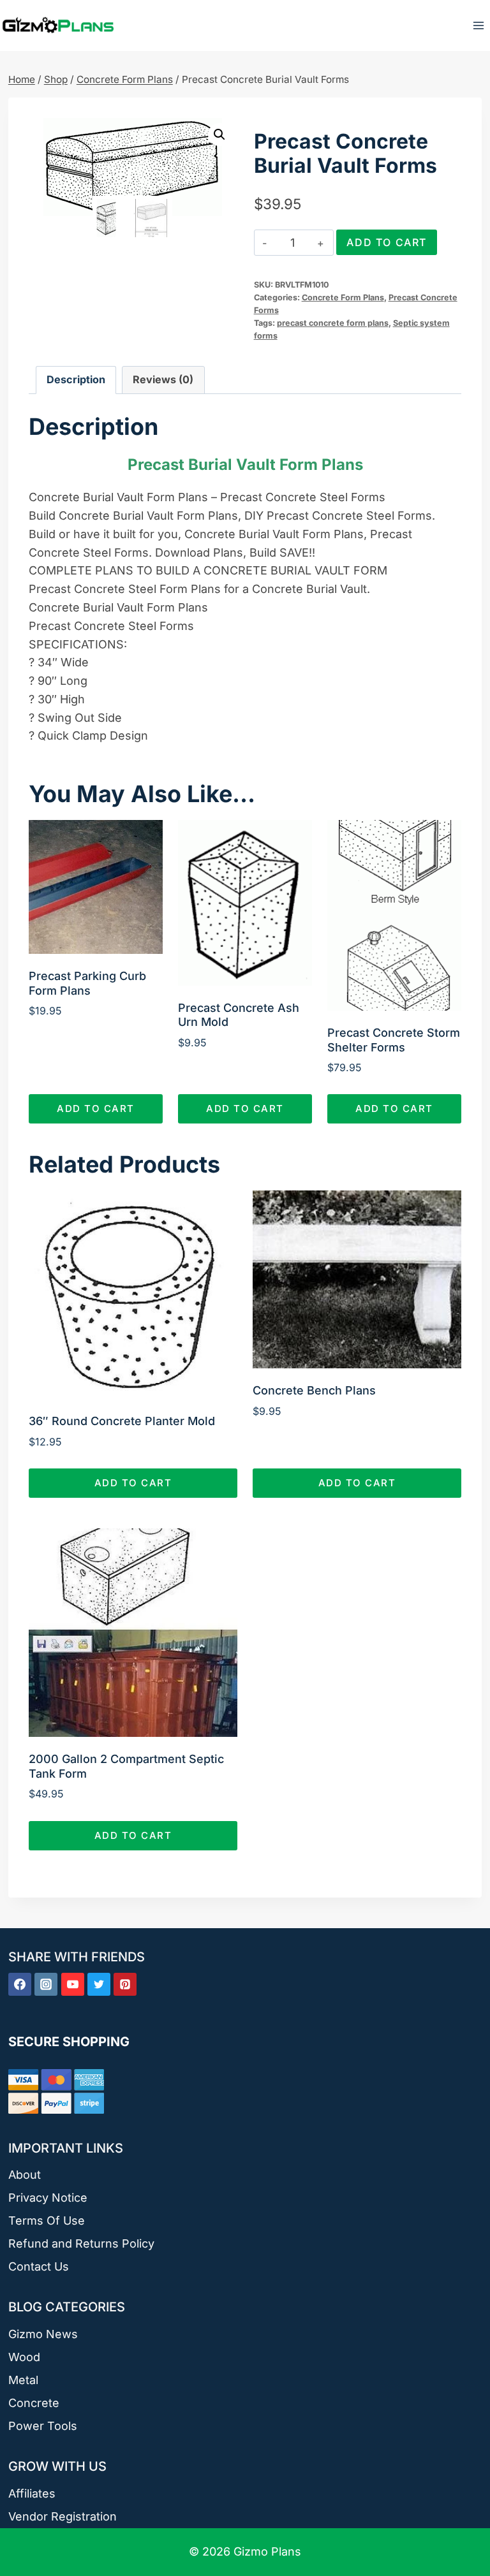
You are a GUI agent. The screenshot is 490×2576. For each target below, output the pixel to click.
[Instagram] (46, 1984)
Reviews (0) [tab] (163, 379)
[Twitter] (99, 1984)
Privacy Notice (48, 2198)
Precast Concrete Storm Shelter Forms (394, 1040)
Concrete (34, 2403)
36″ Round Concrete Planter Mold (122, 1421)
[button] (219, 135)
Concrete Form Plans (343, 297)
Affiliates (32, 2493)
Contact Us (39, 2266)
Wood (24, 2357)
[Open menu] (478, 25)
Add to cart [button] (96, 1109)
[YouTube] (73, 1984)
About (25, 2175)
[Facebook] (20, 1984)
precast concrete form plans (333, 323)
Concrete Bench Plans (314, 1390)
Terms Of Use (47, 2221)
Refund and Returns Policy (81, 2243)
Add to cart (387, 242)
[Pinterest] (125, 1984)
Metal (23, 2380)
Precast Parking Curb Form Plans (87, 983)
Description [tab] (76, 379)
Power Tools (43, 2426)
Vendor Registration (63, 2516)
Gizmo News (43, 2334)
